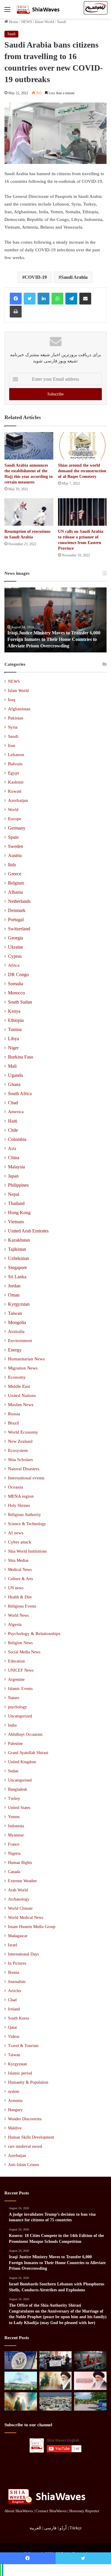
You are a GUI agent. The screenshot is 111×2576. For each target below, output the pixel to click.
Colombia (17, 1139)
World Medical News (26, 1918)
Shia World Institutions (27, 1551)
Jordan (14, 1286)
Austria (15, 855)
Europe (15, 819)
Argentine (16, 1679)
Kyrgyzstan (19, 1304)
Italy (12, 865)
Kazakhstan (19, 1240)
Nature (14, 1698)
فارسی (50, 2528)
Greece (15, 874)
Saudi (62, 22)
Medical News (20, 1569)
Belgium (16, 883)
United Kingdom (22, 1762)
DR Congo (18, 974)
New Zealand (20, 1441)
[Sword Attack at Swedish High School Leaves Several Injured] (90, 2401)
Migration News (23, 1368)
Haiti (13, 1121)
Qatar (13, 2027)
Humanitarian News (26, 1359)
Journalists (17, 1982)
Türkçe (75, 2528)
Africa (14, 965)
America (16, 1112)
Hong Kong (19, 1213)
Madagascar (18, 1936)
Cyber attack (20, 1542)
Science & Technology (27, 1524)
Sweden (16, 846)
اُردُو (63, 2528)
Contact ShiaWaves (51, 2511)
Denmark (17, 910)
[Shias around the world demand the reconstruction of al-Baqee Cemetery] (82, 446)
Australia (16, 1331)
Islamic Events (20, 1688)
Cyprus (15, 956)
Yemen (14, 1817)
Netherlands (19, 901)
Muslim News (21, 1405)
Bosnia (14, 1972)
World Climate (20, 1908)
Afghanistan (19, 709)
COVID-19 (36, 277)
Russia (14, 1414)
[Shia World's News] (38, 9)
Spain (13, 837)
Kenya (14, 1011)
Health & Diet (20, 1597)
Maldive (15, 2128)
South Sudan (20, 1002)
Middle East (19, 1386)
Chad (13, 1103)
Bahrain (15, 764)
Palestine (15, 1744)
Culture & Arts (20, 1579)
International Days (23, 1954)
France (14, 1844)
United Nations (22, 1396)
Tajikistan (17, 1249)
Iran (12, 745)
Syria (13, 727)
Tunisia (15, 1029)
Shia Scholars (20, 1460)
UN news (16, 1588)
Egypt (13, 773)
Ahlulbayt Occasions (25, 1734)
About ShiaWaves (19, 2511)
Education (16, 1661)
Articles (15, 1991)
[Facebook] (16, 299)
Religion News (20, 1643)
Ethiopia (16, 1020)
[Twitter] (30, 299)
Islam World (45, 22)
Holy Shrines (19, 1505)
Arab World (18, 1890)
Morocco (16, 993)
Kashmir (16, 782)
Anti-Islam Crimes (24, 2165)
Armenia (15, 2101)
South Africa (20, 1094)
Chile (13, 1130)
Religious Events (22, 1606)
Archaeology (19, 1899)
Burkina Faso (21, 1057)
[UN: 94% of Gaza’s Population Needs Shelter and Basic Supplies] (56, 2401)
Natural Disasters (24, 1469)
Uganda (15, 1075)
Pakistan (16, 718)
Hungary (15, 2110)
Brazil (13, 1423)
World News (18, 1615)
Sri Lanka (17, 1277)
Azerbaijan (18, 800)
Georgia (16, 938)
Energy (15, 1350)
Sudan (13, 1771)
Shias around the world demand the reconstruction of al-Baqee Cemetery (82, 471)
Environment (20, 1341)
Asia (12, 1148)
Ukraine (16, 947)
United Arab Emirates (28, 1231)
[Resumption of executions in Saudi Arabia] (29, 512)
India (12, 1725)
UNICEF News (21, 1670)
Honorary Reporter (84, 2511)
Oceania (16, 1487)
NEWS (27, 22)
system (14, 2091)
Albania (15, 892)
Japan (13, 1176)
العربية (35, 2528)
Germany (17, 828)
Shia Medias (18, 1560)
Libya (13, 1039)
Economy (17, 1377)
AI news (16, 1533)
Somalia (16, 984)
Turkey (14, 1799)
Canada (14, 1872)
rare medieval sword (25, 2146)
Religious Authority (24, 1515)
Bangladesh (17, 1789)
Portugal (16, 920)
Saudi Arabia (74, 277)
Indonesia (16, 1826)
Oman (14, 1295)
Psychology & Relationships (34, 1634)
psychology (17, 1707)
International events (26, 1478)
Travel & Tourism (23, 2046)
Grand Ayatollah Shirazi (28, 1753)
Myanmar (16, 1835)
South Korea (18, 2018)
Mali (12, 1066)
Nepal (14, 1194)
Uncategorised (20, 1780)
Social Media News (24, 1652)
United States (19, 1808)
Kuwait (15, 791)
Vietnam (16, 1222)
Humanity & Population (28, 2082)
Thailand (16, 1203)
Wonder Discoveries (25, 2119)
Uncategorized (20, 1716)
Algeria (15, 1624)
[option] (58, 620)
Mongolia (17, 1322)
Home (13, 22)
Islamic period (20, 2073)
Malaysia (16, 1167)
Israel (13, 1945)
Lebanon (16, 755)
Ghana (14, 1084)
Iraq (12, 700)
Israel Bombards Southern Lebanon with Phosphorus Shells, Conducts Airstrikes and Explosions (54, 639)
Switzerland (19, 929)
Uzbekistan (18, 1258)
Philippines (18, 1185)
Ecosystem (18, 1450)
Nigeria (14, 1853)
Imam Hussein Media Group (32, 1927)
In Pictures (17, 1963)
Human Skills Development (31, 2137)
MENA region (21, 1496)
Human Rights (20, 1863)
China (14, 1158)
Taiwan (15, 1313)
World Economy (23, 1432)
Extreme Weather (22, 1881)
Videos (14, 2037)
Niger (13, 1048)
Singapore (17, 1267)
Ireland (14, 2009)
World (13, 810)
